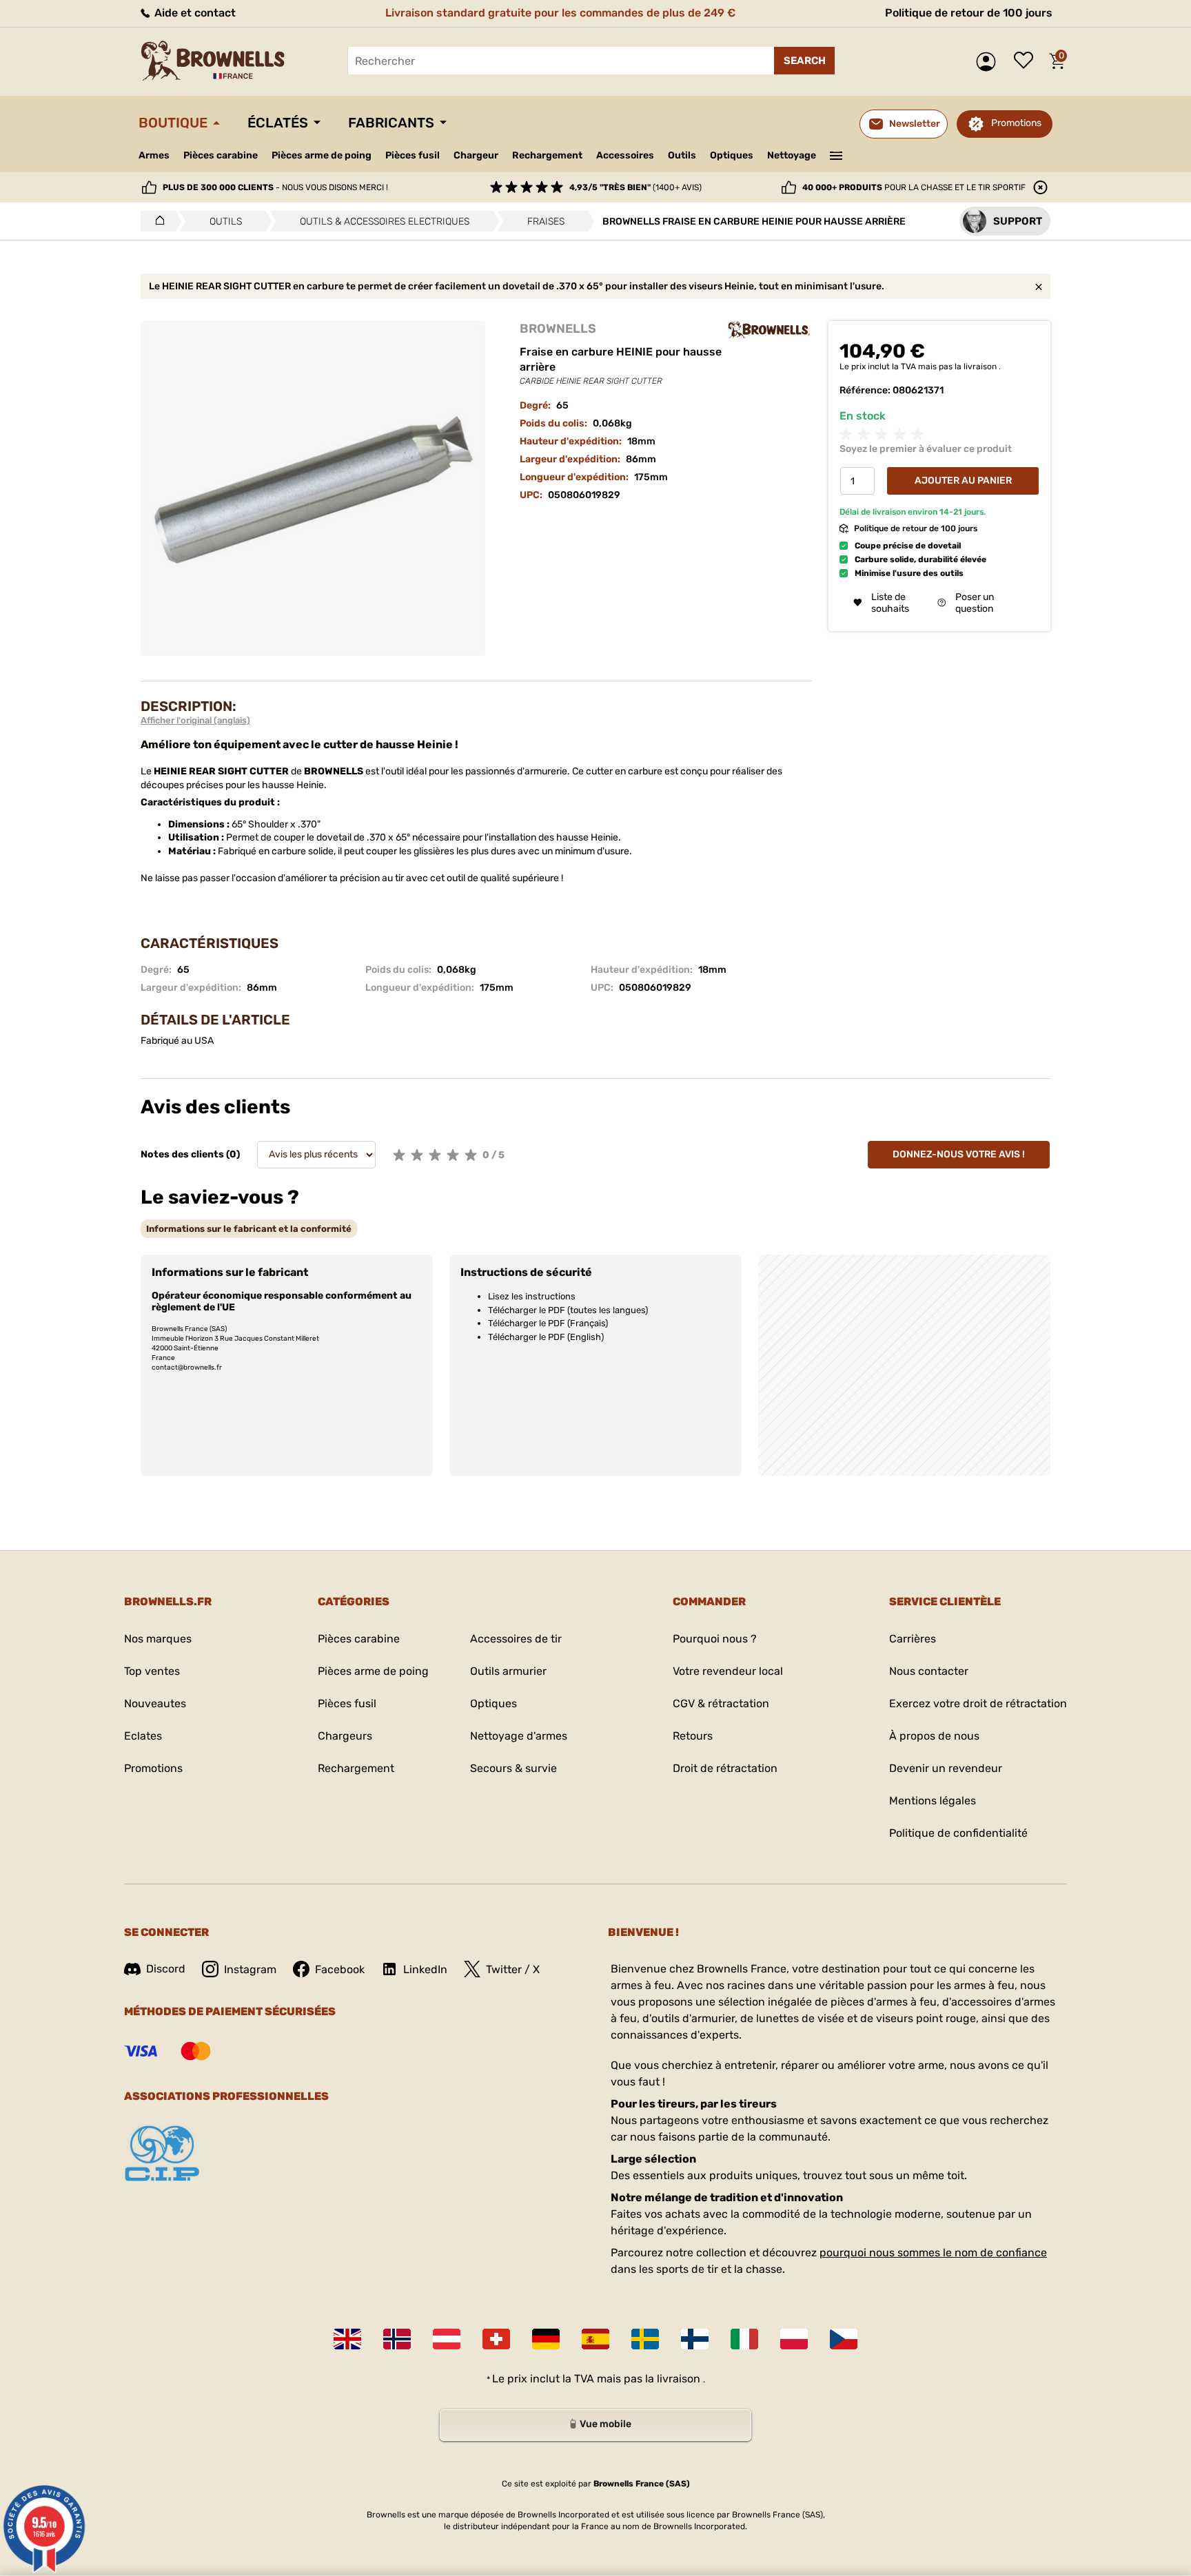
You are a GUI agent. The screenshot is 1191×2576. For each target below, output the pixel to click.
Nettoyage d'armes (519, 1736)
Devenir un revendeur (946, 1768)
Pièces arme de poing (322, 155)
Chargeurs (345, 1736)
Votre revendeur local (728, 1671)
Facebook (340, 1969)
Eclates (143, 1736)
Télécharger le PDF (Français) (548, 1323)
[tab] (249, 1229)
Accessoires (625, 155)
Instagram (250, 1969)
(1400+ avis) (635, 187)
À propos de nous (934, 1736)
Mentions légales (933, 1801)
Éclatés (278, 123)
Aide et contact (194, 13)
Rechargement (547, 155)
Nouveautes (155, 1703)
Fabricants (391, 123)
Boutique (173, 123)
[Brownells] (769, 330)
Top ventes (152, 1671)
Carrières (913, 1639)
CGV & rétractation (721, 1703)
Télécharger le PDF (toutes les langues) (568, 1310)
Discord (166, 1969)
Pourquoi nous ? (715, 1639)
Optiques (732, 155)
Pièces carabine (221, 155)
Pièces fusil (413, 155)
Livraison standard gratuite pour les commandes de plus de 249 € (560, 13)
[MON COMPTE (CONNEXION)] (989, 62)
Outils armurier (508, 1671)
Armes (154, 155)
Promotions (1016, 123)
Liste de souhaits (1027, 61)
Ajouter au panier (963, 481)
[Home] (156, 221)
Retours (693, 1736)
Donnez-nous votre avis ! (959, 1154)
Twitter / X (513, 1969)
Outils (682, 155)
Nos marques (158, 1639)
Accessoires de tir (516, 1639)
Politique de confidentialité (958, 1833)
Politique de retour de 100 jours (969, 13)
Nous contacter (929, 1671)
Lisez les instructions (532, 1296)
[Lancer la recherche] (804, 61)
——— (836, 154)
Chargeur (476, 155)
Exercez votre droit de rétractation (978, 1703)
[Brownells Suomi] (695, 2339)
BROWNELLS (558, 329)
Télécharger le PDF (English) (546, 1337)
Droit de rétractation (725, 1768)
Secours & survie (513, 1768)
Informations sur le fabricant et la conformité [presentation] (249, 1229)
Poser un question (975, 603)
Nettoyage (792, 155)
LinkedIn (425, 1969)
